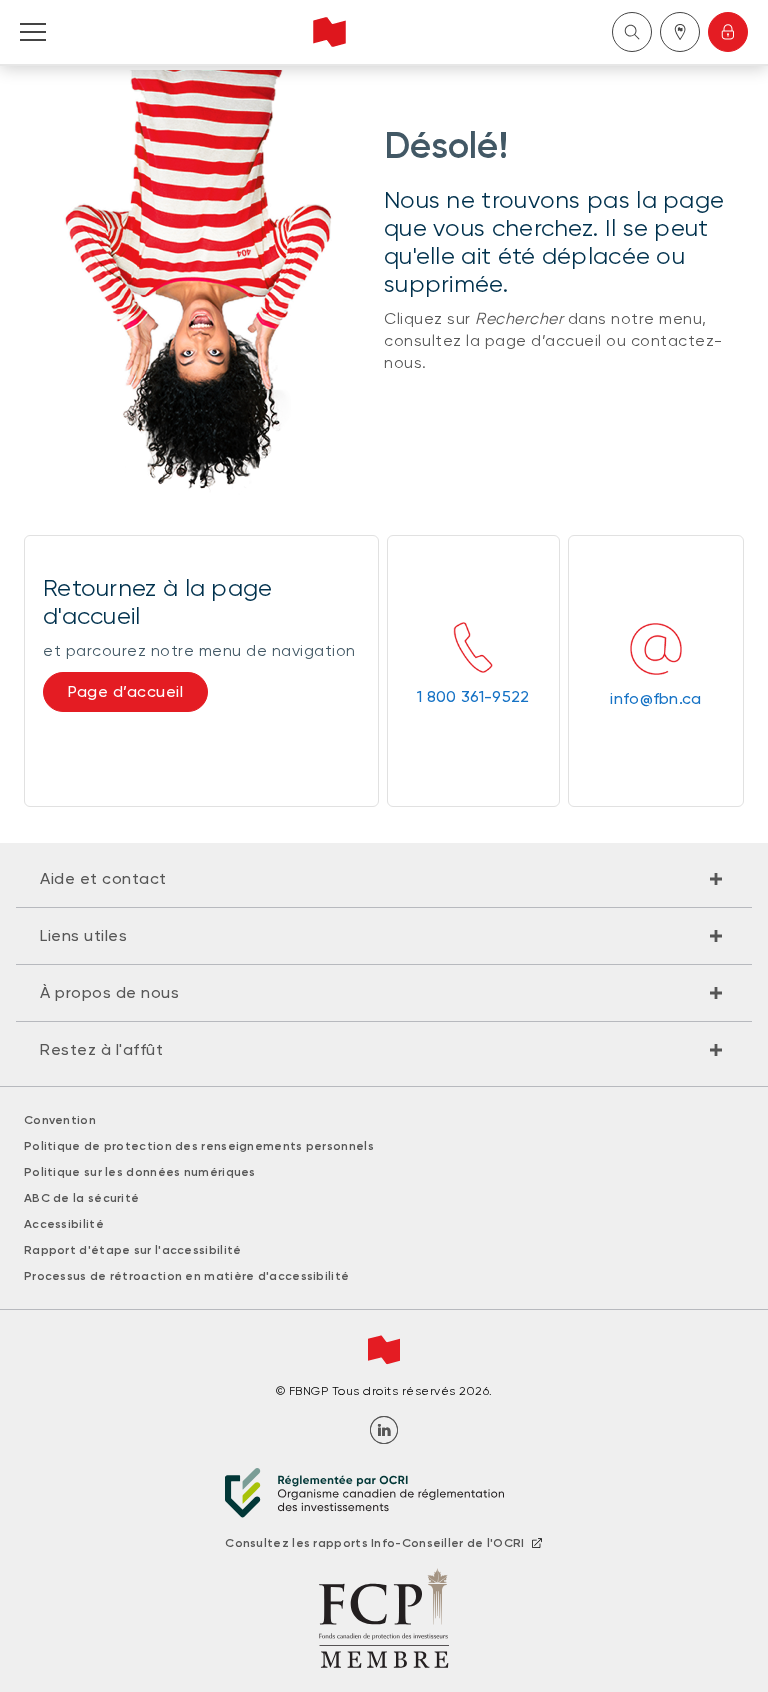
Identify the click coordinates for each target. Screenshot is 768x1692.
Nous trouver (680, 32)
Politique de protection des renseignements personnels (199, 1146)
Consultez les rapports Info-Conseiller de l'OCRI (374, 1543)
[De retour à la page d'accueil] (329, 32)
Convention (60, 1120)
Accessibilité (64, 1224)
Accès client (728, 32)
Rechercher (632, 32)
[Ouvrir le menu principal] (33, 32)
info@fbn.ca (655, 698)
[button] (384, 879)
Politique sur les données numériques (140, 1172)
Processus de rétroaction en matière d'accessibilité (186, 1276)
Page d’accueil (125, 691)
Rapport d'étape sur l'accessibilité (133, 1250)
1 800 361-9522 (473, 696)
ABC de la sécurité (81, 1198)
